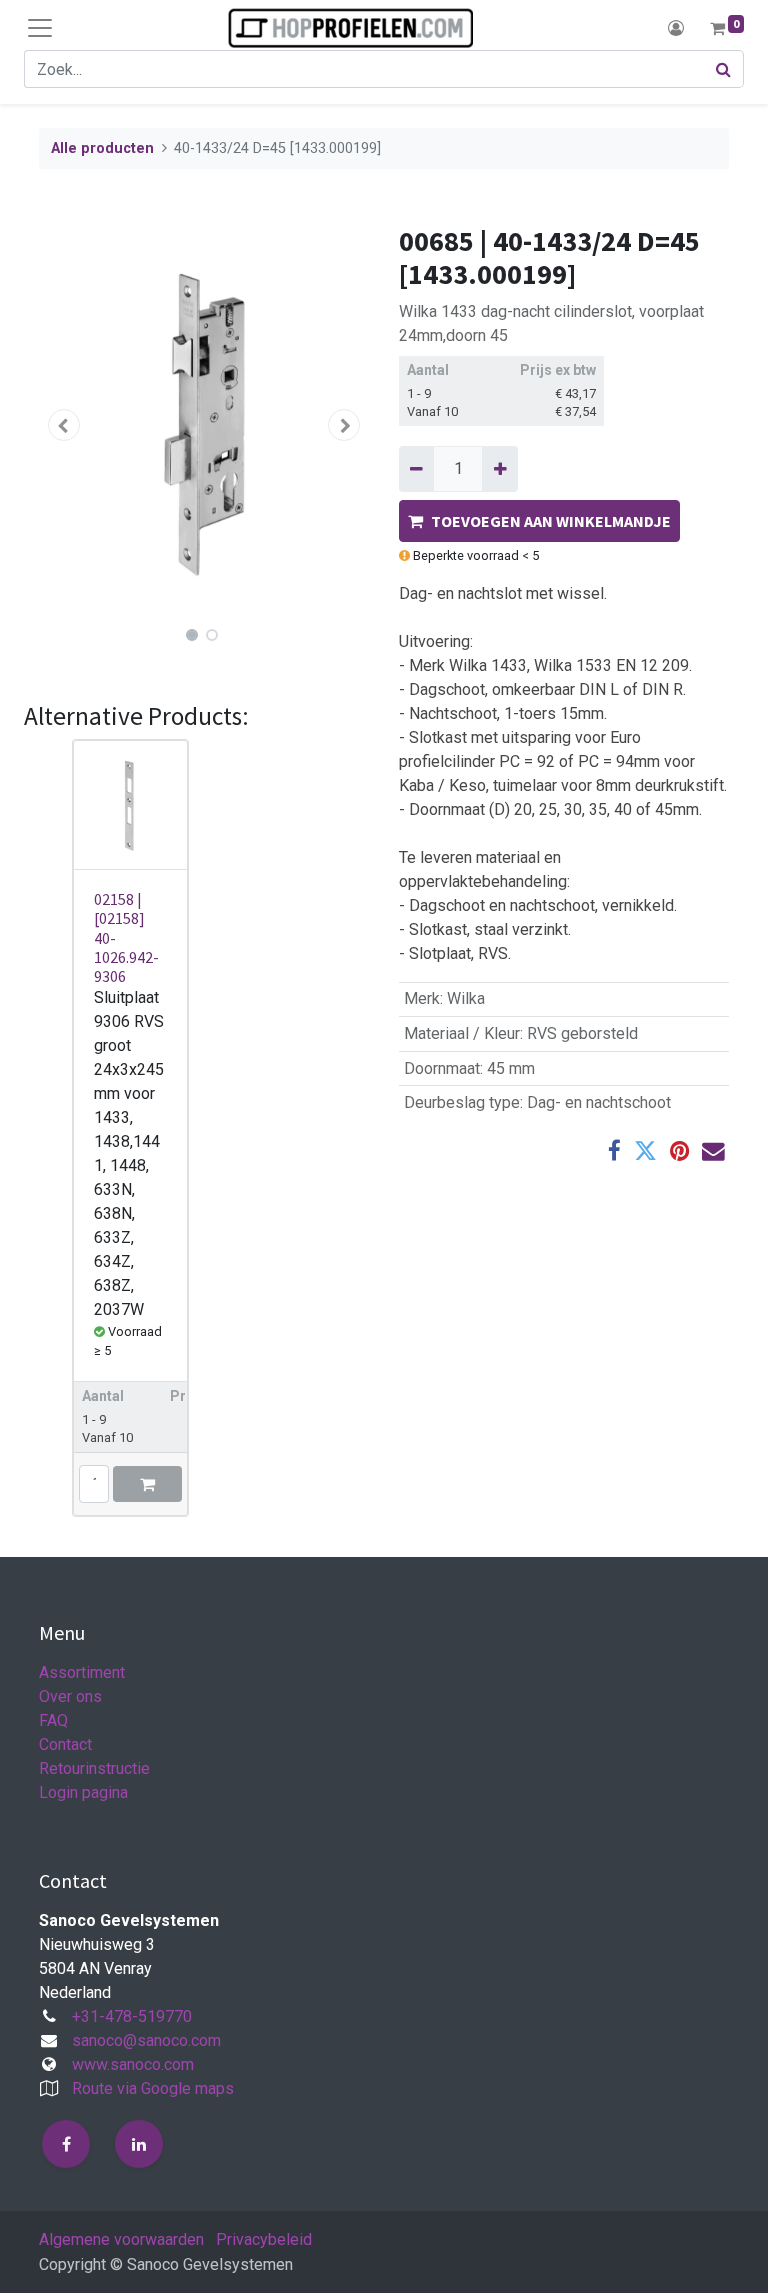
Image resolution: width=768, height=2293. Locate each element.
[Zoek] (724, 69)
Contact (65, 1744)
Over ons (70, 1696)
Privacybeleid (264, 2239)
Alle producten (102, 148)
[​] (66, 2144)
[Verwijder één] (416, 469)
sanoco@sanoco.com (146, 2040)
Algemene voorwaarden (121, 2239)
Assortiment (82, 1672)
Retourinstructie (94, 1768)
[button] (64, 425)
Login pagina (83, 1792)
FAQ (53, 1720)
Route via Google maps (153, 2088)
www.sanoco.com (133, 2064)
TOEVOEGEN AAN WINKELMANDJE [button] (551, 521)
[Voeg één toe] (499, 469)
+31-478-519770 (132, 2016)
